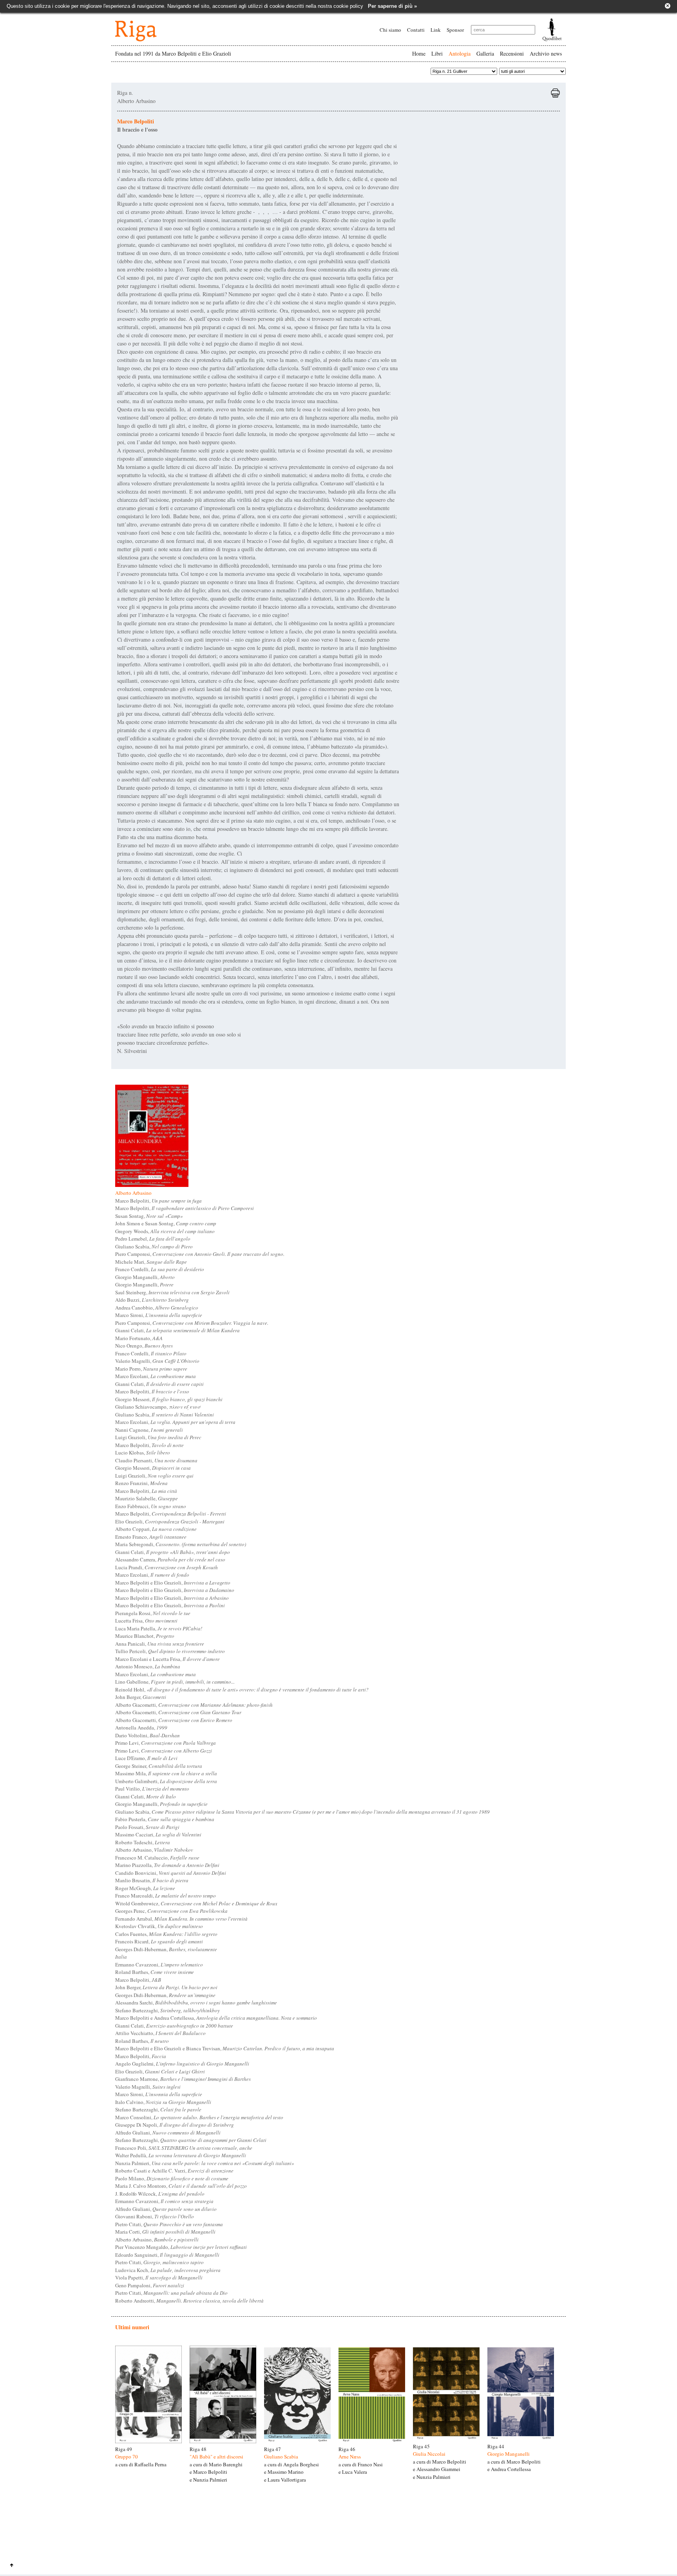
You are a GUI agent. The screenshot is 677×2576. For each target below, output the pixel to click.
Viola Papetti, (159, 2278)
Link (436, 30)
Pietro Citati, (169, 2224)
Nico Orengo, (144, 1346)
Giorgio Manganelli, (145, 1277)
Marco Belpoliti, (158, 1201)
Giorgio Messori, (169, 1399)
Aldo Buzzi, (152, 1300)
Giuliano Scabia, (154, 1246)
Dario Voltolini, (148, 1735)
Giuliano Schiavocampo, (158, 1407)
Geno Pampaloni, (150, 2285)
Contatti (416, 30)
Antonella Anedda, (141, 1728)
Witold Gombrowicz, (196, 1903)
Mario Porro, (151, 1369)
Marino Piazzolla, (167, 1865)
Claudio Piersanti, (156, 1460)
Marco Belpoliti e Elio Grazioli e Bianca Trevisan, (225, 2048)
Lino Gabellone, (175, 1682)
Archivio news (546, 53)
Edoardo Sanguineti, (167, 2255)
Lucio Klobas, (143, 1453)
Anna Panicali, (160, 1644)
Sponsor (455, 30)
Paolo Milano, (172, 2178)
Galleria (485, 53)
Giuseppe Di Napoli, (175, 2125)
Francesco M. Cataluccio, (157, 1858)
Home (419, 53)
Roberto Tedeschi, (143, 1842)
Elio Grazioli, (170, 1521)
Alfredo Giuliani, (168, 2133)
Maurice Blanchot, (145, 1636)
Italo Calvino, (163, 2102)
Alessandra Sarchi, (196, 2003)
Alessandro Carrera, (170, 1559)
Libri (437, 53)
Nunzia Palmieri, (205, 2163)
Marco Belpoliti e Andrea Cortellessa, (216, 2018)
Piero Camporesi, (200, 1254)
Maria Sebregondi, (181, 1544)
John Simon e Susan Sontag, (166, 1223)
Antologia (460, 53)
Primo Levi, (166, 1743)
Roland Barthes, (155, 1972)
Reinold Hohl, (242, 1690)
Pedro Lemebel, (153, 1239)
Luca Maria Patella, (159, 1628)
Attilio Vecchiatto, (160, 2033)
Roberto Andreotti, (189, 2301)
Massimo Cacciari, (158, 1834)
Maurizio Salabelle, (147, 1498)
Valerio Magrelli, (157, 1361)
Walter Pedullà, (181, 2155)
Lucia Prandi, (167, 1567)
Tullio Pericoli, (170, 1651)
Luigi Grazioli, (158, 1437)
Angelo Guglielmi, (182, 2064)
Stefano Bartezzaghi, (167, 2010)
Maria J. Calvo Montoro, (181, 2186)
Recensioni (512, 53)
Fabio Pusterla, (165, 1819)
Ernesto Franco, (151, 1537)
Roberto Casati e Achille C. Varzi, (174, 2171)
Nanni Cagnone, (149, 1430)
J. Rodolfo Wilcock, (160, 2194)
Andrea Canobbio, (157, 1308)
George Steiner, (159, 1766)
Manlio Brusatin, (152, 1880)
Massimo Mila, (166, 1773)
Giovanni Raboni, (155, 2216)
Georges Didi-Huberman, (166, 1949)
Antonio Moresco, (148, 1666)
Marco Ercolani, (156, 1376)
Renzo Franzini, (141, 1483)
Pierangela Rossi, (153, 1613)
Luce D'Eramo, (146, 1758)
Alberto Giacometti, (194, 1705)
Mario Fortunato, (139, 1338)
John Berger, (141, 1697)
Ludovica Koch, (168, 2270)
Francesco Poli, (184, 2148)
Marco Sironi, (159, 1315)
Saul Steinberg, (172, 1292)
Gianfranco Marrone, (183, 2079)
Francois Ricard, (159, 1941)
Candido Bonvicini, (171, 1873)
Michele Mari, (151, 1262)
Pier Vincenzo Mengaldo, (181, 2247)
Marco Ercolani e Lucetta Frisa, (167, 1659)
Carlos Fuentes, (166, 1934)
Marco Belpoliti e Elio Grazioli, (173, 1583)
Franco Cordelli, (160, 1269)
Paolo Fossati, (147, 1827)
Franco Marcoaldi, (166, 1896)
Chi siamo (390, 30)
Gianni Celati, (177, 1330)
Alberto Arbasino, (154, 1850)
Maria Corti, (165, 2232)
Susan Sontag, (149, 1216)
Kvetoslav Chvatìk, (159, 1926)
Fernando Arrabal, (181, 1919)
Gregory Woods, (165, 1231)
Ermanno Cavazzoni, (159, 1965)
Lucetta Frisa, (146, 1621)
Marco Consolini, (199, 2117)
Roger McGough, (145, 1888)
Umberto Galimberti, (166, 1781)
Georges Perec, (171, 1911)
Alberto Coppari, (156, 1529)
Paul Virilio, (152, 1789)
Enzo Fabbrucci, (151, 1506)
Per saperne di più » (392, 6)
